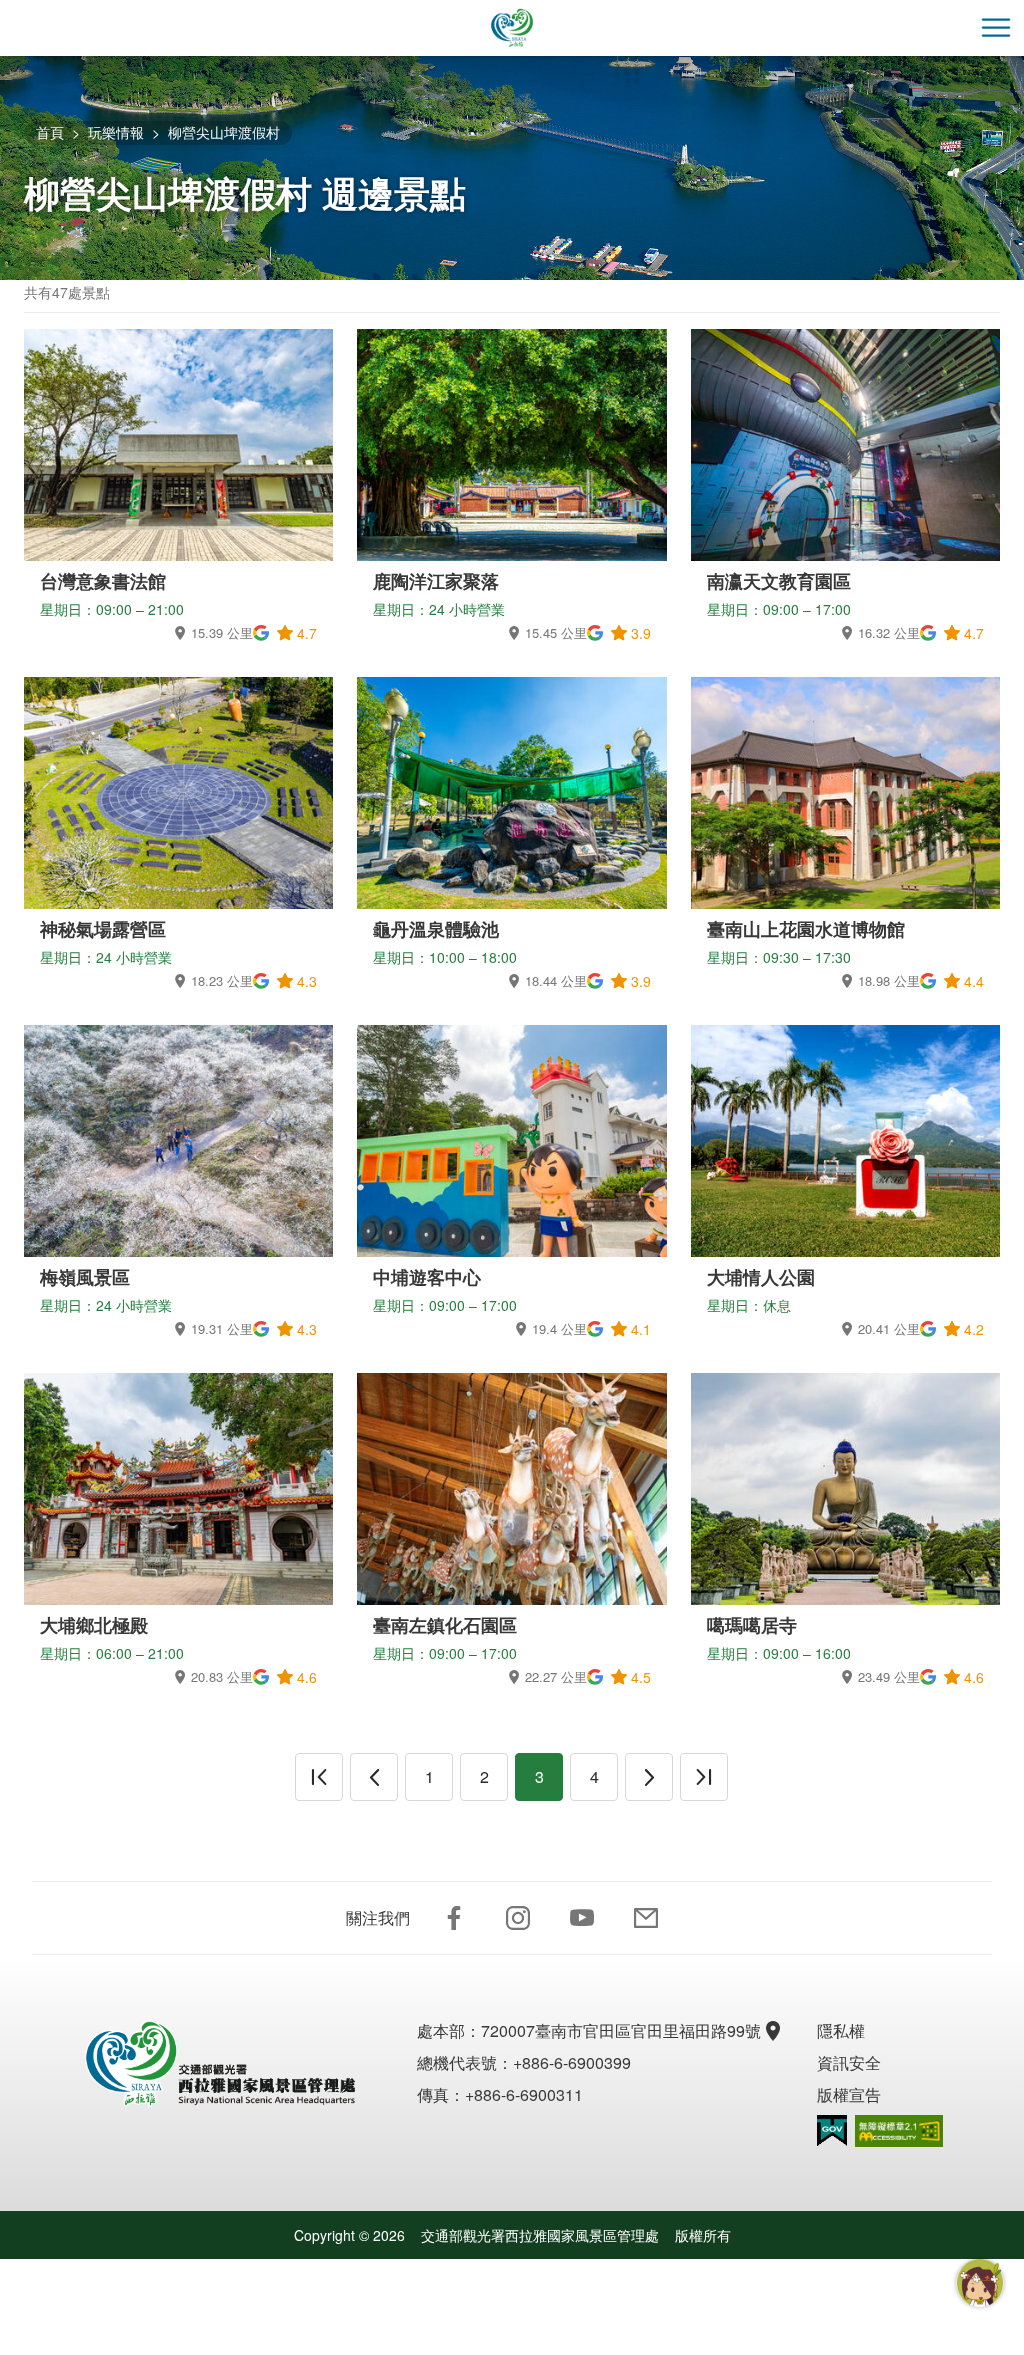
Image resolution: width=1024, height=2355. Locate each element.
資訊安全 (849, 2062)
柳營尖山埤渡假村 (224, 132)
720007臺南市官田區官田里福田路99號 (621, 2030)
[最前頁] (319, 1777)
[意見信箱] (646, 1918)
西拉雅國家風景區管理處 (512, 28)
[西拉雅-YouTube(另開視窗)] (582, 1918)
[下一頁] (649, 1777)
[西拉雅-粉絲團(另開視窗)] (454, 1918)
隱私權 (841, 2030)
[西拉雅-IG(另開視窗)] (518, 1918)
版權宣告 (849, 2094)
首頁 (50, 132)
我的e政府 (832, 2130)
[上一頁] (374, 1777)
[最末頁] (704, 1777)
